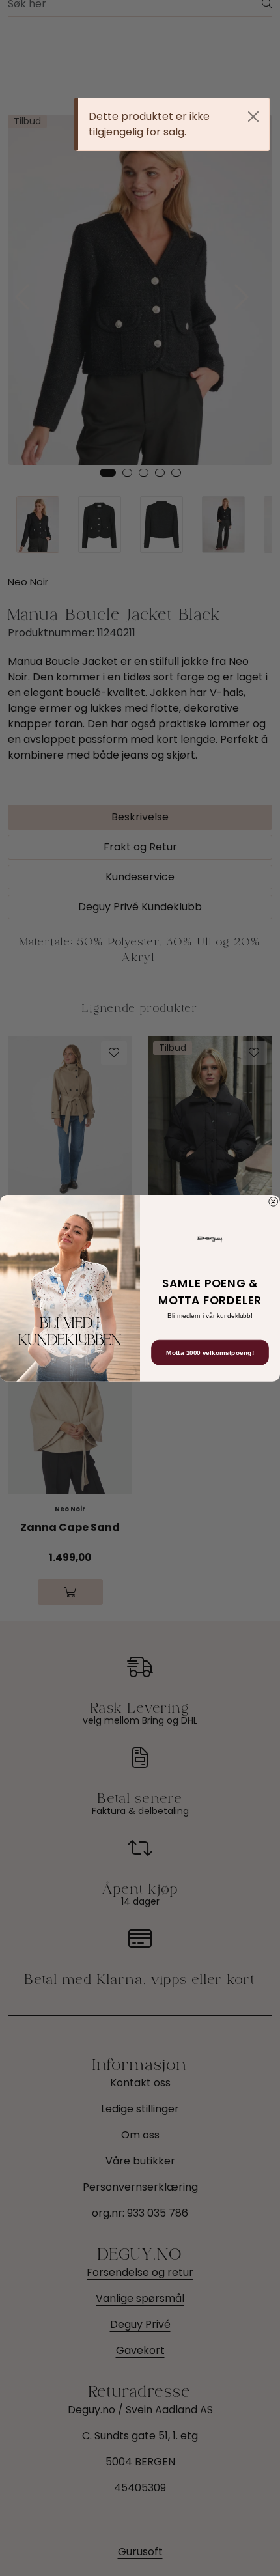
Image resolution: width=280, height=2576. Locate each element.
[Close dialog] (273, 1201)
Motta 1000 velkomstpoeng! (210, 1352)
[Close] (253, 117)
